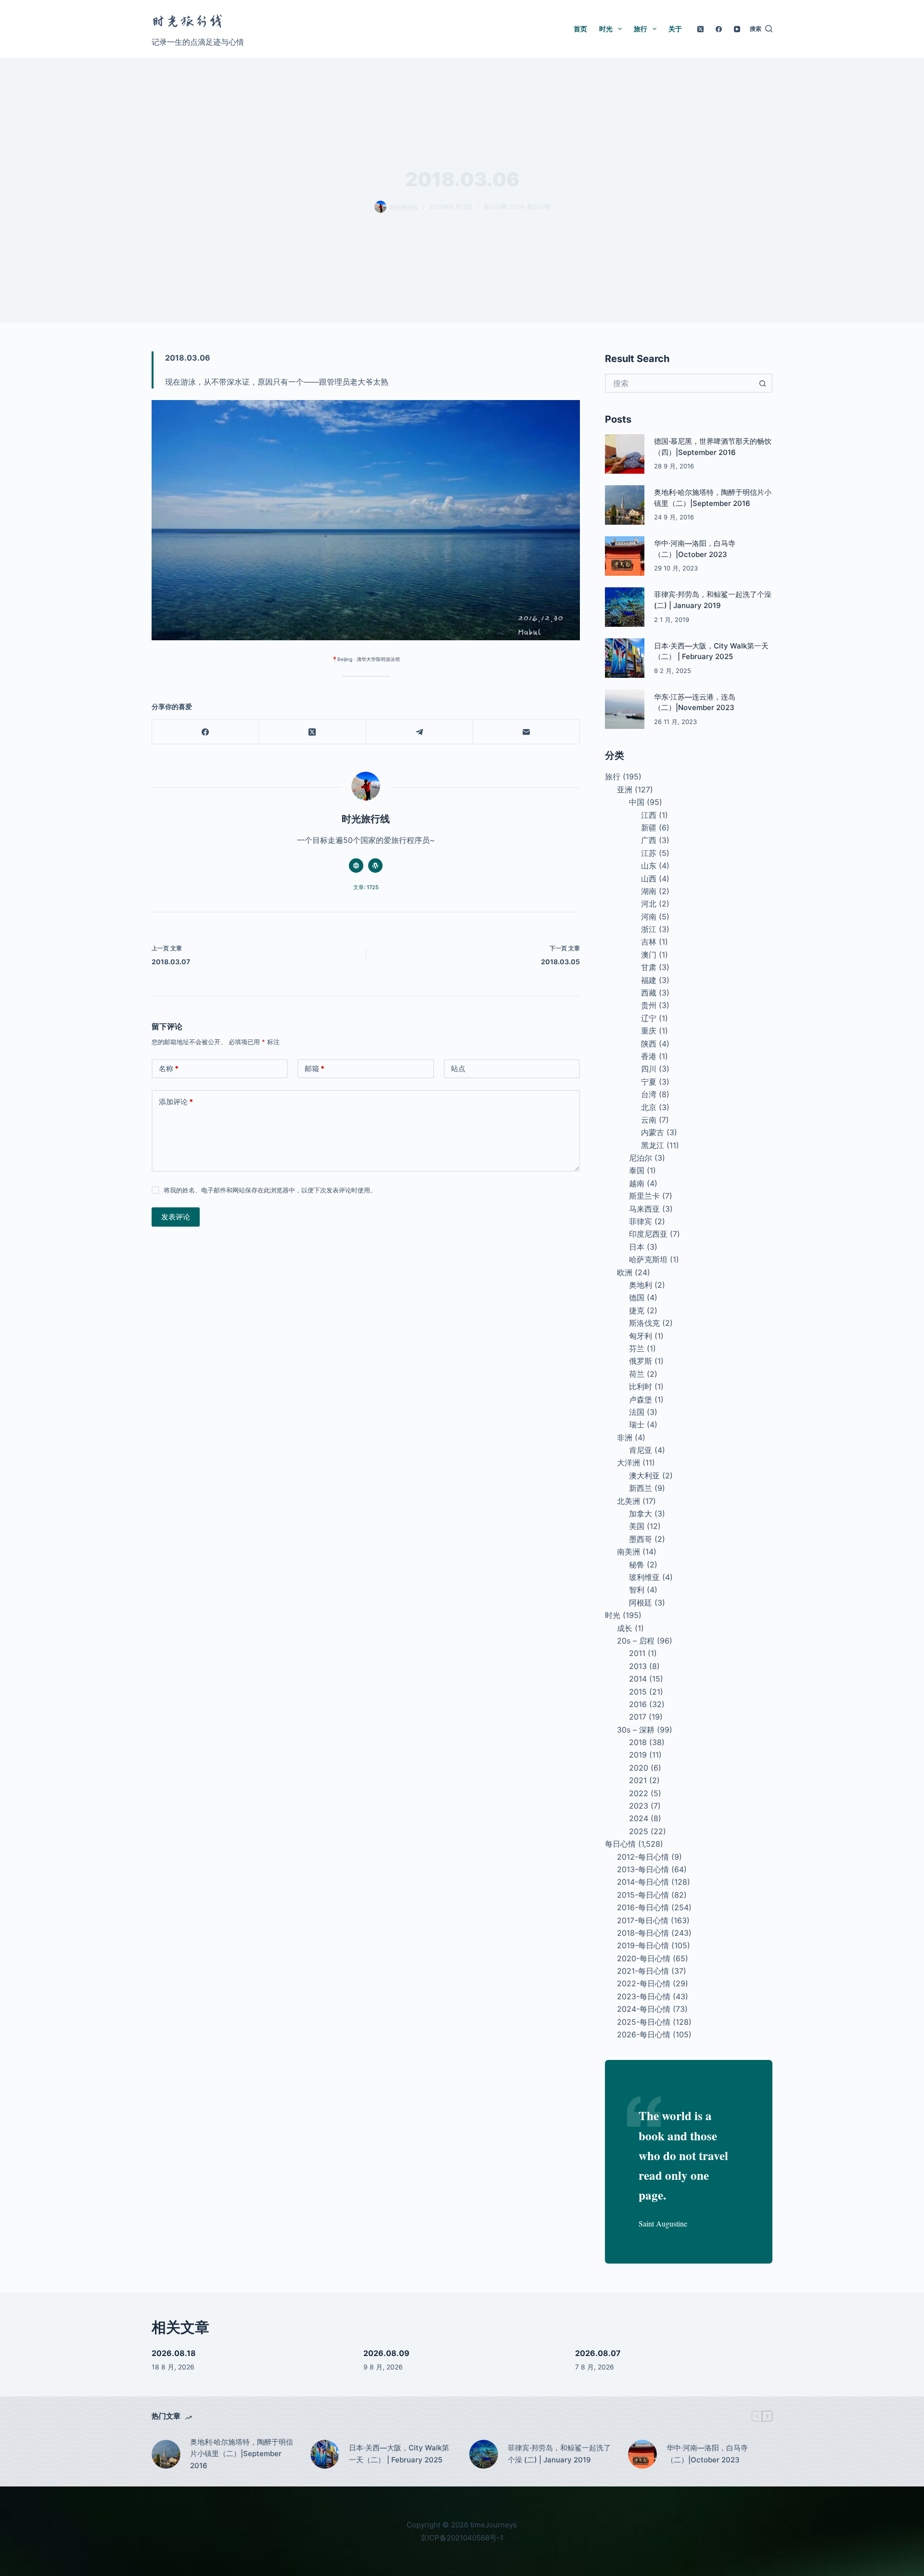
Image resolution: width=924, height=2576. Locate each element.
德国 (637, 1297)
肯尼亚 (641, 1450)
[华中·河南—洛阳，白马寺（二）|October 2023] (625, 556)
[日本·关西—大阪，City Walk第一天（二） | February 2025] (625, 658)
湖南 (649, 891)
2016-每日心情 (643, 1907)
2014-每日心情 (643, 1882)
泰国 (637, 1170)
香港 (649, 1056)
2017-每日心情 (643, 1920)
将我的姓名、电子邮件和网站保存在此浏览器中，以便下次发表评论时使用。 (270, 1190)
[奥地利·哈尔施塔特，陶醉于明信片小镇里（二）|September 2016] (625, 505)
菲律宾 (641, 1221)
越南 (637, 1183)
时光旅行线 (188, 21)
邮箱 (314, 1068)
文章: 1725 (366, 887)
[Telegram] (420, 732)
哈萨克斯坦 (648, 1259)
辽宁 (649, 1018)
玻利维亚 (644, 1577)
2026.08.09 (386, 2353)
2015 (638, 1692)
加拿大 (641, 1514)
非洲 (625, 1437)
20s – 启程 (636, 1641)
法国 (637, 1412)
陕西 (649, 1044)
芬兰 (637, 1348)
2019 (638, 1755)
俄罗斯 (641, 1361)
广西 (649, 840)
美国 (637, 1526)
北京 (649, 1107)
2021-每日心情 (643, 1971)
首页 (580, 29)
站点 (458, 1068)
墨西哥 (641, 1539)
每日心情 (495, 207)
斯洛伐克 (644, 1323)
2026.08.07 (598, 2353)
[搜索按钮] (763, 383)
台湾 (649, 1094)
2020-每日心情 (644, 1958)
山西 (649, 879)
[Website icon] (356, 866)
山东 (649, 866)
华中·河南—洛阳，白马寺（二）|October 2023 (707, 2454)
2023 (639, 1806)
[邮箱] (526, 732)
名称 (169, 1068)
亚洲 (625, 790)
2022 (639, 1793)
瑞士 (637, 1424)
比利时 (641, 1386)
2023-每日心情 (644, 1996)
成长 (625, 1628)
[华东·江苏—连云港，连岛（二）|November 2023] (625, 709)
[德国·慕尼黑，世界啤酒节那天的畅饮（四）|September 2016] (625, 454)
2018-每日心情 (530, 207)
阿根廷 (641, 1603)
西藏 (649, 993)
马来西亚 (644, 1209)
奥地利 (641, 1285)
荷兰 (637, 1374)
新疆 (649, 828)
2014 (638, 1679)
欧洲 (625, 1272)
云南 (649, 1120)
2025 (639, 1831)
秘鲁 (637, 1565)
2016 (638, 1704)
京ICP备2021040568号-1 (462, 2538)
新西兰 (641, 1488)
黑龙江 (653, 1145)
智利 (637, 1590)
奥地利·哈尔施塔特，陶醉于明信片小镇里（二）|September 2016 (242, 2454)
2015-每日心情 (643, 1895)
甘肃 (649, 967)
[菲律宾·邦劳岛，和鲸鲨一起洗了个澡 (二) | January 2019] (625, 607)
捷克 (637, 1310)
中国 (637, 802)
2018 (638, 1742)
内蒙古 (653, 1132)
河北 (649, 904)
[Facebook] (719, 29)
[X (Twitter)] (700, 29)
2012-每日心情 (643, 1857)
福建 (649, 980)
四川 (649, 1069)
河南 (649, 917)
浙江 (649, 929)
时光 (606, 29)
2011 (637, 1653)
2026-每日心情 (644, 2034)
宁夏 (649, 1082)
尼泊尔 (641, 1158)
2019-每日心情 (643, 1945)
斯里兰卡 (644, 1196)
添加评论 (176, 1102)
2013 (638, 1666)
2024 (639, 1818)
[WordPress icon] (375, 866)
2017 (638, 1717)
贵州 (649, 1005)
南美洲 (629, 1552)
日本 (637, 1247)
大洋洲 (629, 1463)
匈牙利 (641, 1336)
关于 (675, 29)
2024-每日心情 (644, 2009)
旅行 (641, 29)
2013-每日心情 (643, 1869)
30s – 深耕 (636, 1730)
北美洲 (629, 1501)
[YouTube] (737, 29)
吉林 (649, 942)
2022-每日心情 (644, 1983)
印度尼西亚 (648, 1234)
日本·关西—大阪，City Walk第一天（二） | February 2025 (399, 2454)
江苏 (649, 853)
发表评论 (176, 1217)
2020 (639, 1768)
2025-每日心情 (644, 2022)
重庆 (649, 1031)
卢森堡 (641, 1399)
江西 (649, 815)
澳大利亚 (644, 1476)
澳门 (649, 955)
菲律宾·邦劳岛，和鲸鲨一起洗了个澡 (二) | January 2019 (559, 2454)
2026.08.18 (174, 2353)
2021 (638, 1780)
